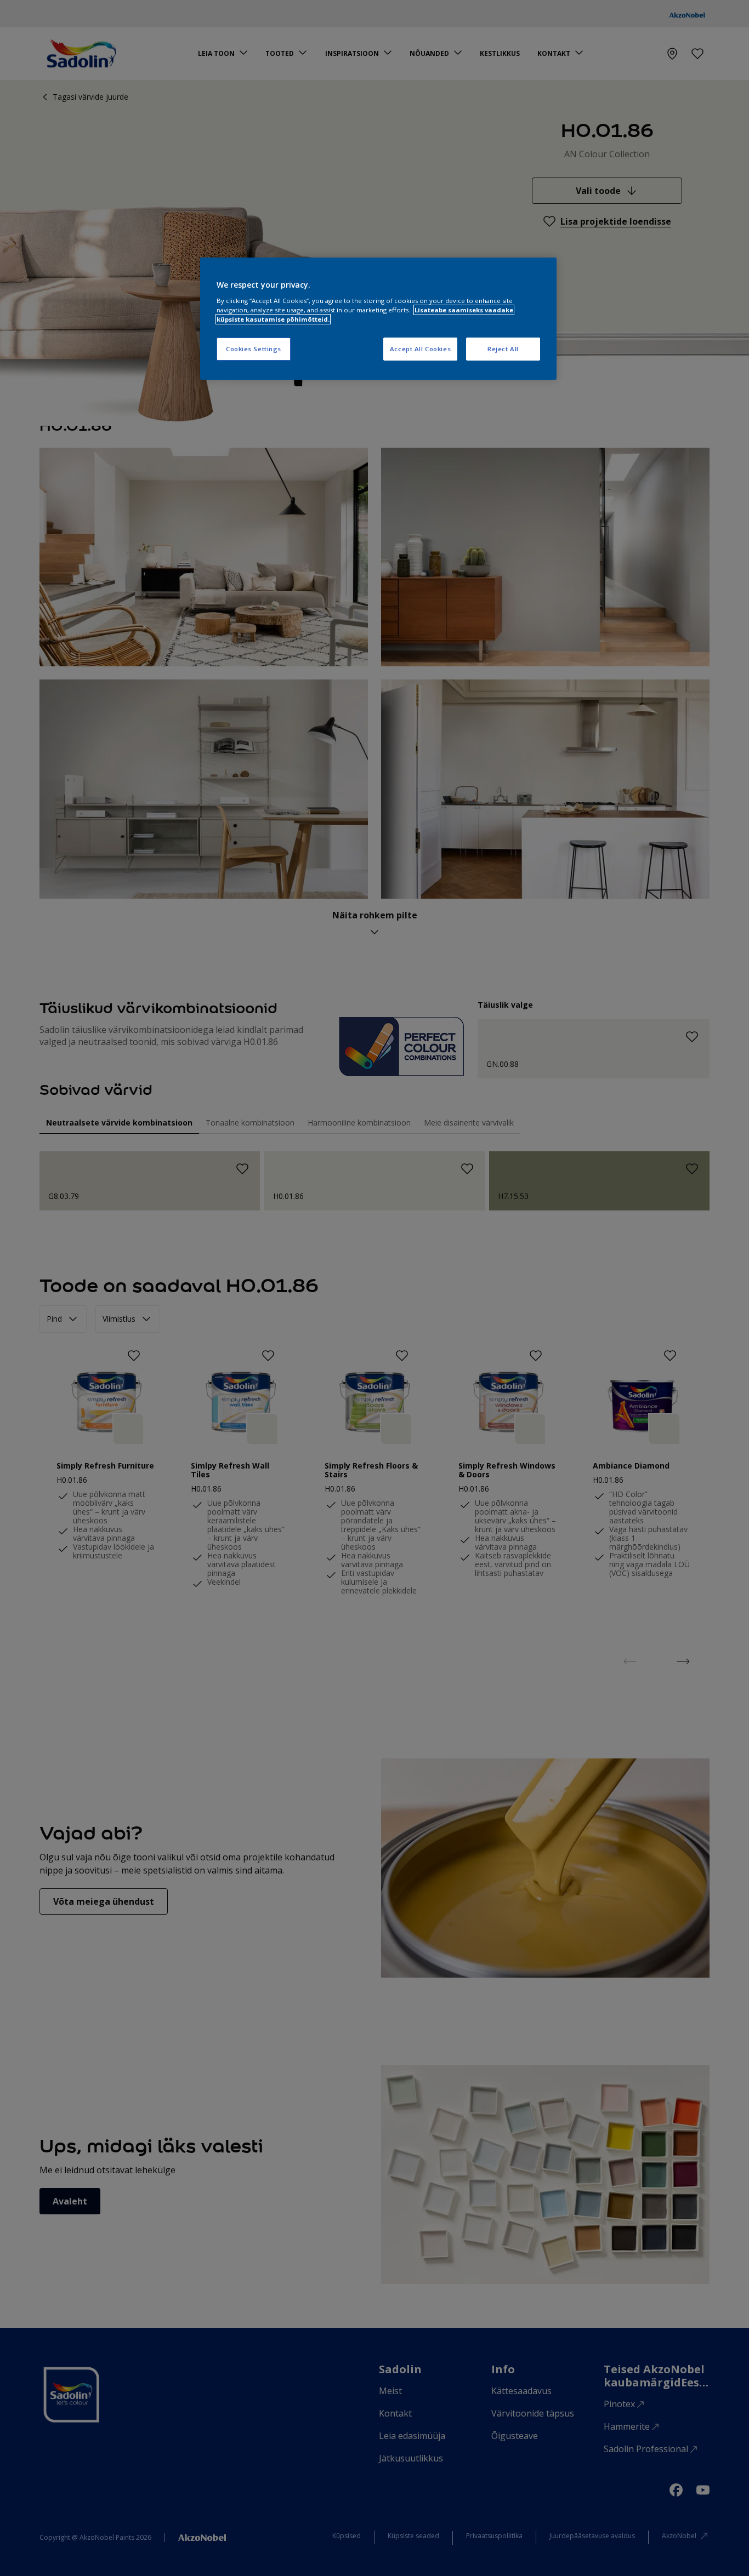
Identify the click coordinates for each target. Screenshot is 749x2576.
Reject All (503, 349)
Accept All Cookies (420, 349)
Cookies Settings (254, 349)
